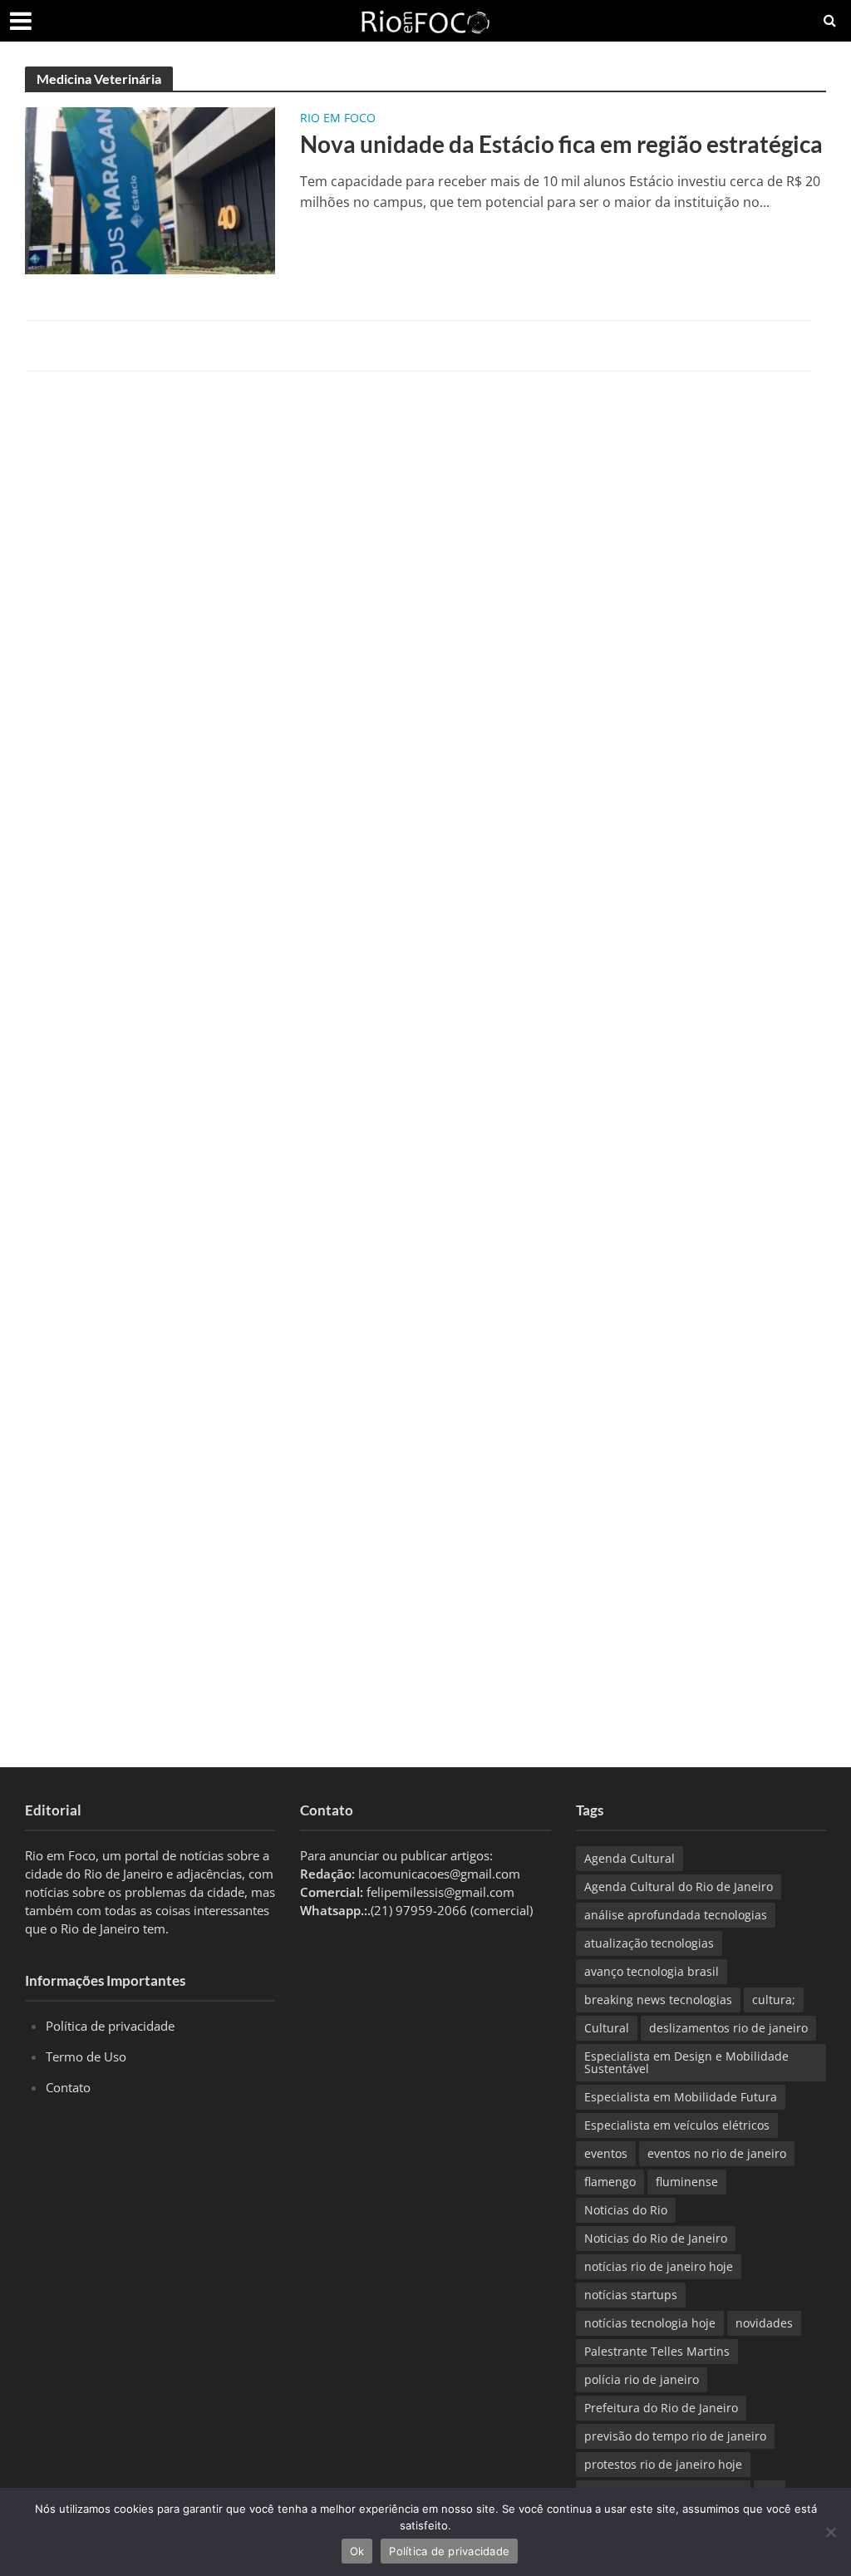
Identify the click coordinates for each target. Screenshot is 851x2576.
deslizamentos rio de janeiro (728, 2028)
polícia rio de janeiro (642, 2379)
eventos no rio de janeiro (717, 2153)
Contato (68, 2087)
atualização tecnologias (649, 1943)
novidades (764, 2323)
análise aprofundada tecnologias (676, 1915)
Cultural (607, 2028)
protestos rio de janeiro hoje (663, 2464)
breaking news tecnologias (658, 2000)
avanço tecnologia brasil (652, 1971)
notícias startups (631, 2295)
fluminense (687, 2182)
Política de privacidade (110, 2026)
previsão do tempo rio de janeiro (675, 2436)
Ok (357, 2551)
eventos (606, 2153)
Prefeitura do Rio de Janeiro (661, 2408)
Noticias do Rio (626, 2210)
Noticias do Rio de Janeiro (656, 2238)
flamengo (610, 2182)
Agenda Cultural (630, 1858)
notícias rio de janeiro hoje (659, 2266)
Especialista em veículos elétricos (677, 2125)
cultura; (774, 2000)
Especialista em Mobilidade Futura (681, 2097)
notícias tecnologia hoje (650, 2323)
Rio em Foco (338, 119)
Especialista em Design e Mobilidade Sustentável (686, 2062)
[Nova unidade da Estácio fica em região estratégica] (150, 190)
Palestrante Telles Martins (657, 2351)
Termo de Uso (86, 2056)
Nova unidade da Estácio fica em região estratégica (561, 144)
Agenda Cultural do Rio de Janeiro (679, 1886)
